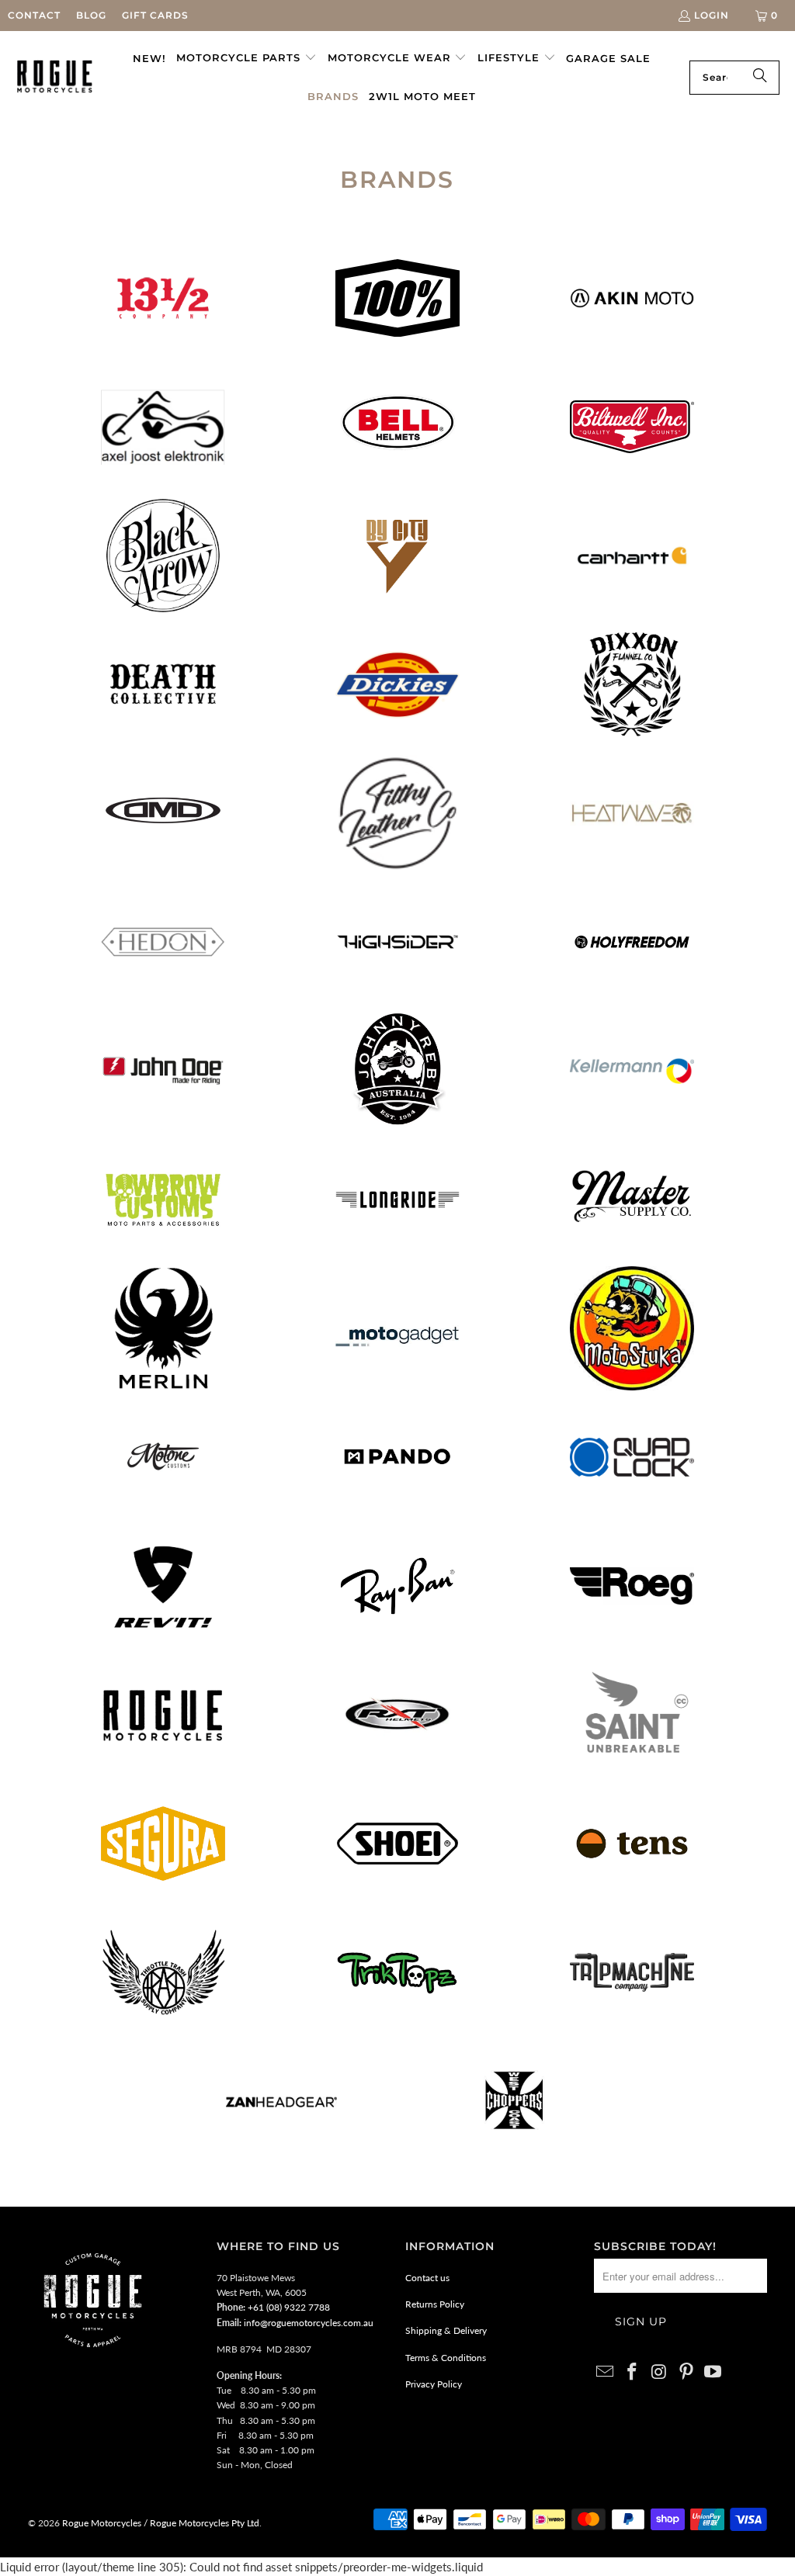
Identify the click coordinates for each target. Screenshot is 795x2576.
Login (712, 15)
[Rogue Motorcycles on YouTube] (713, 2372)
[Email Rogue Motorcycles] (606, 2372)
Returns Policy (435, 2304)
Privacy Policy (434, 2384)
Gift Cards (155, 15)
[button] (246, 58)
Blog (91, 15)
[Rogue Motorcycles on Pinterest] (686, 2372)
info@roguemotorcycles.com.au (309, 2323)
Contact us (427, 2278)
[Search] (760, 78)
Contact (34, 15)
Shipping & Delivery (446, 2330)
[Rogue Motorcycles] (55, 77)
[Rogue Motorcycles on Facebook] (633, 2372)
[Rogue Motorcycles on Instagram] (660, 2372)
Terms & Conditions (446, 2358)
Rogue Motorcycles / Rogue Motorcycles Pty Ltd (160, 2523)
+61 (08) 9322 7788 (289, 2307)
